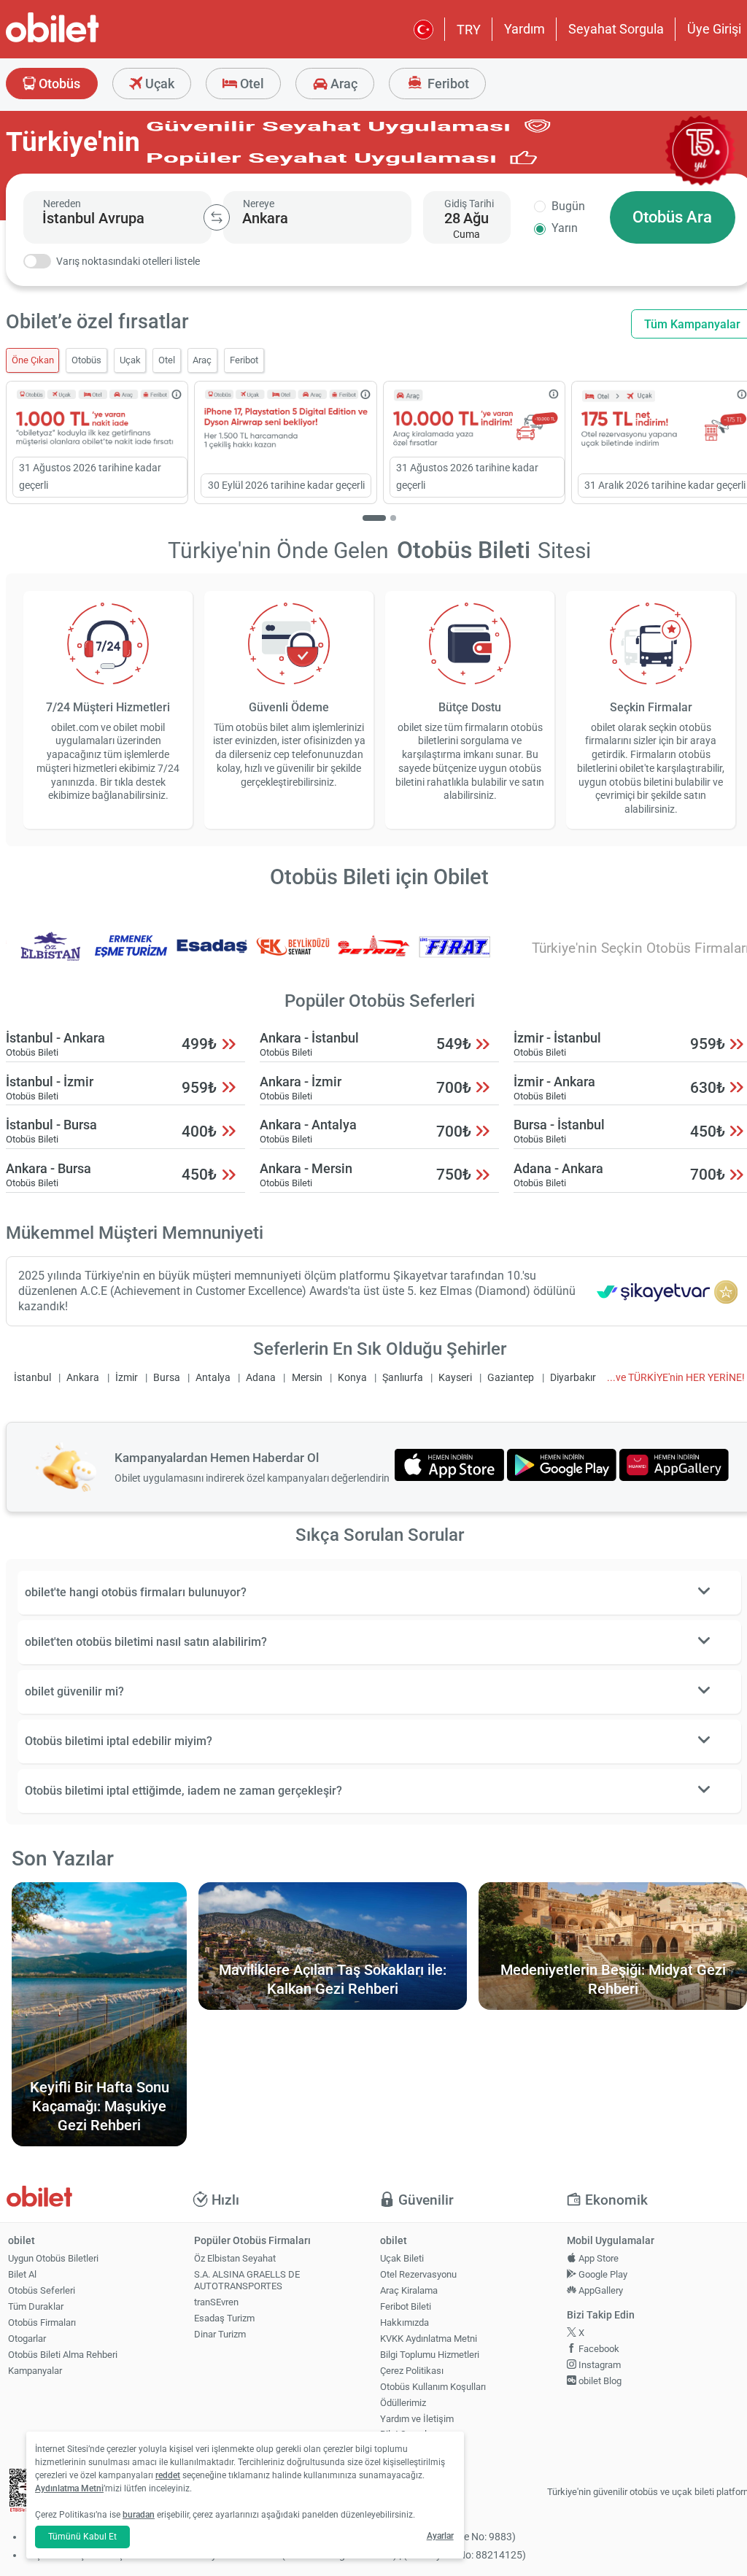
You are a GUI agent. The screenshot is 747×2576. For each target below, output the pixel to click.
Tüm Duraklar (36, 2306)
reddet (168, 2475)
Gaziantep (511, 1378)
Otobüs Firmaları (42, 2322)
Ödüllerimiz (403, 2403)
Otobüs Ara (672, 217)
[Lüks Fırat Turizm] (454, 956)
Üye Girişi (714, 29)
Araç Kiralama (409, 2290)
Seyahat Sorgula (616, 29)
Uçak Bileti (402, 2258)
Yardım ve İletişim (417, 2419)
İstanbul (32, 1378)
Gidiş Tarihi (469, 204)
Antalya (213, 1378)
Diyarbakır (573, 1378)
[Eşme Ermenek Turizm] (131, 956)
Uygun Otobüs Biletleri (53, 2258)
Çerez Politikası (412, 2371)
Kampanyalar (35, 2371)
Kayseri (455, 1378)
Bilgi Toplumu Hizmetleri (430, 2355)
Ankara (83, 1378)
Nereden (62, 204)
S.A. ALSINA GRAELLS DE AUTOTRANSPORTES (247, 2281)
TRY (469, 30)
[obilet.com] (88, 40)
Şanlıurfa (403, 1378)
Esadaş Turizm (224, 2318)
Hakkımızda (405, 2322)
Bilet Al (22, 2274)
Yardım (525, 29)
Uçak (158, 84)
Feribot (447, 84)
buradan (139, 2515)
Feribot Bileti (406, 2306)
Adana (261, 1378)
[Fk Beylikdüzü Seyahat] (293, 956)
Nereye (259, 204)
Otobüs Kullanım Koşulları (433, 2387)
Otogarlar (27, 2339)
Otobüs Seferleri (42, 2290)
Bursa (167, 1378)
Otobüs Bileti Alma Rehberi (63, 2355)
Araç (342, 84)
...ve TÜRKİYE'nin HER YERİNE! (676, 1378)
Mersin (307, 1378)
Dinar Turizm (220, 2334)
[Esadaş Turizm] (212, 956)
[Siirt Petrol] (374, 956)
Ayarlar (440, 2536)
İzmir (127, 1378)
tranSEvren (216, 2302)
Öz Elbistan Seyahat (235, 2258)
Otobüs (58, 84)
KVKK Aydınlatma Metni (429, 2339)
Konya (352, 1378)
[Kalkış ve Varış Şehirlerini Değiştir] (217, 217)
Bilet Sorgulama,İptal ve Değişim (414, 2440)
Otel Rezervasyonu (418, 2274)
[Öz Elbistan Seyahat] (50, 956)
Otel (251, 84)
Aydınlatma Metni (69, 2488)
